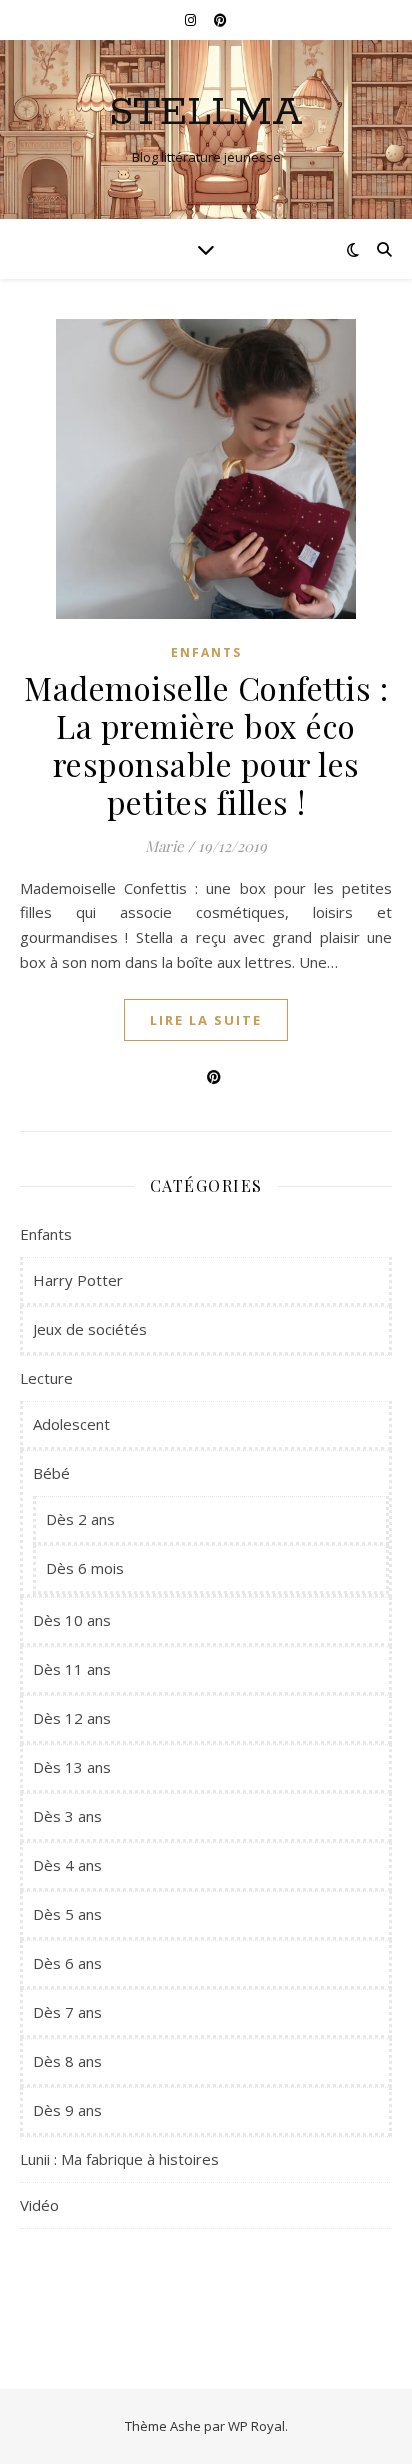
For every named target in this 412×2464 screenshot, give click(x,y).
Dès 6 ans (67, 1963)
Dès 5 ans (67, 1914)
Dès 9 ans (67, 2110)
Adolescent (71, 1424)
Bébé (51, 1473)
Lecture (46, 1378)
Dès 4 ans (67, 1865)
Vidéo (39, 2205)
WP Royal (256, 2426)
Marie (164, 846)
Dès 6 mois (85, 1568)
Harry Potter (78, 1280)
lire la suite (206, 1020)
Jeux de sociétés (90, 1329)
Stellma (206, 112)
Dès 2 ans (80, 1519)
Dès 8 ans (67, 2061)
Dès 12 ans (72, 1718)
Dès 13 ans (72, 1767)
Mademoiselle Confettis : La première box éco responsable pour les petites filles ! (206, 744)
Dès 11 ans (72, 1669)
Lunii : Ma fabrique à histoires (119, 2159)
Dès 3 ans (67, 1816)
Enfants (206, 652)
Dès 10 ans (72, 1620)
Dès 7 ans (67, 2012)
